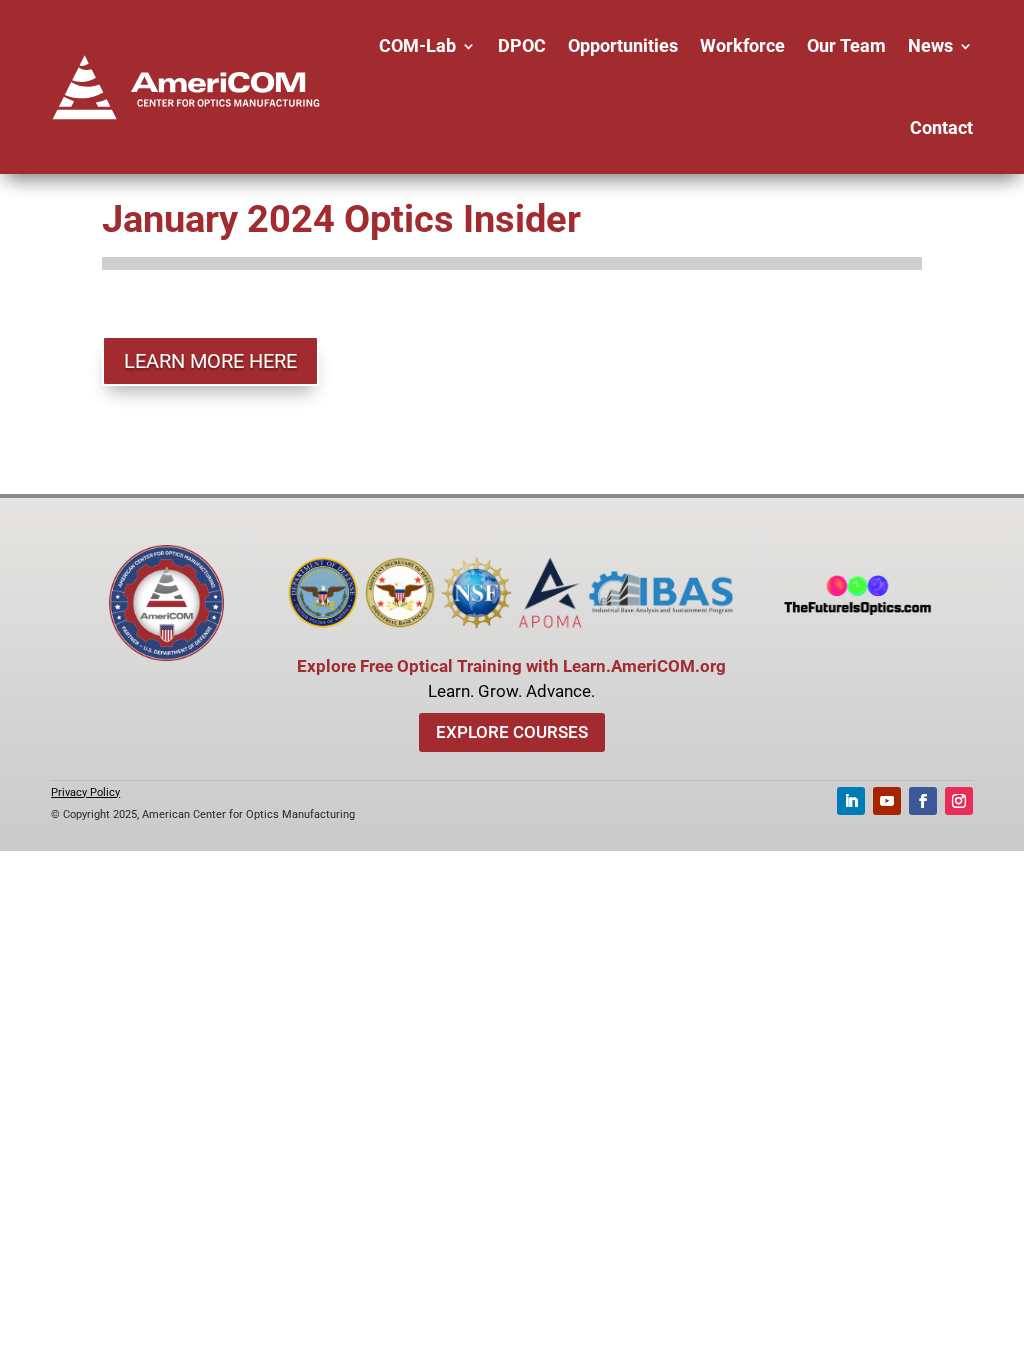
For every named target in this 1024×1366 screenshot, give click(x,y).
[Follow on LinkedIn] (851, 801)
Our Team (846, 45)
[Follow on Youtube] (887, 801)
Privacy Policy (85, 792)
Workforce (742, 45)
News (930, 45)
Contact (941, 127)
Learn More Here (210, 361)
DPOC (522, 45)
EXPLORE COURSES (512, 732)
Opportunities (623, 45)
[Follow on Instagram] (959, 801)
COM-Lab (417, 45)
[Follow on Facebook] (923, 801)
